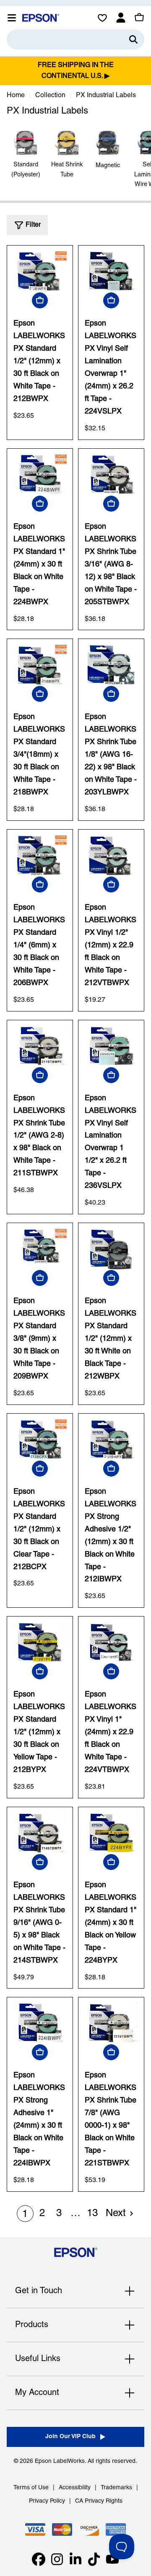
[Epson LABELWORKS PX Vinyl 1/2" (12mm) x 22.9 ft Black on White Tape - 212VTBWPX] (111, 855)
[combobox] (75, 39)
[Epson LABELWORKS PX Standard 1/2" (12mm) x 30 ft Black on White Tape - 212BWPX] (40, 271)
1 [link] (25, 2214)
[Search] (133, 39)
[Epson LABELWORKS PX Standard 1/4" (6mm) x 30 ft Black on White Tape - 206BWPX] (40, 855)
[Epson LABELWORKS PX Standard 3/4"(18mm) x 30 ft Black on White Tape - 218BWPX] (40, 665)
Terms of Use (31, 2488)
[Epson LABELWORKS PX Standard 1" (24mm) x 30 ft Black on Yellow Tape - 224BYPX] (111, 1833)
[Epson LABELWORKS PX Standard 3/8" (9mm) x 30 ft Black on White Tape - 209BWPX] (40, 1249)
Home (16, 96)
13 (92, 2214)
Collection (50, 96)
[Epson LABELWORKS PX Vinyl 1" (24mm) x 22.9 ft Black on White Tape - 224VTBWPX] (111, 1642)
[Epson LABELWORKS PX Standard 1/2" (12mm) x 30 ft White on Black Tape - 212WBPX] (111, 1249)
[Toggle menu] (12, 18)
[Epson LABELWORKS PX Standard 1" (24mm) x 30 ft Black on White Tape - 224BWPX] (40, 474)
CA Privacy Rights (99, 2501)
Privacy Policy (47, 2501)
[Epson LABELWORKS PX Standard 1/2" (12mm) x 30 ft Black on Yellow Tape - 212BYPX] (40, 1642)
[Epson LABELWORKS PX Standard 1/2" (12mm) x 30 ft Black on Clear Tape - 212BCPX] (40, 1439)
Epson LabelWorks (60, 2461)
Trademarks (116, 2488)
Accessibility (75, 2488)
